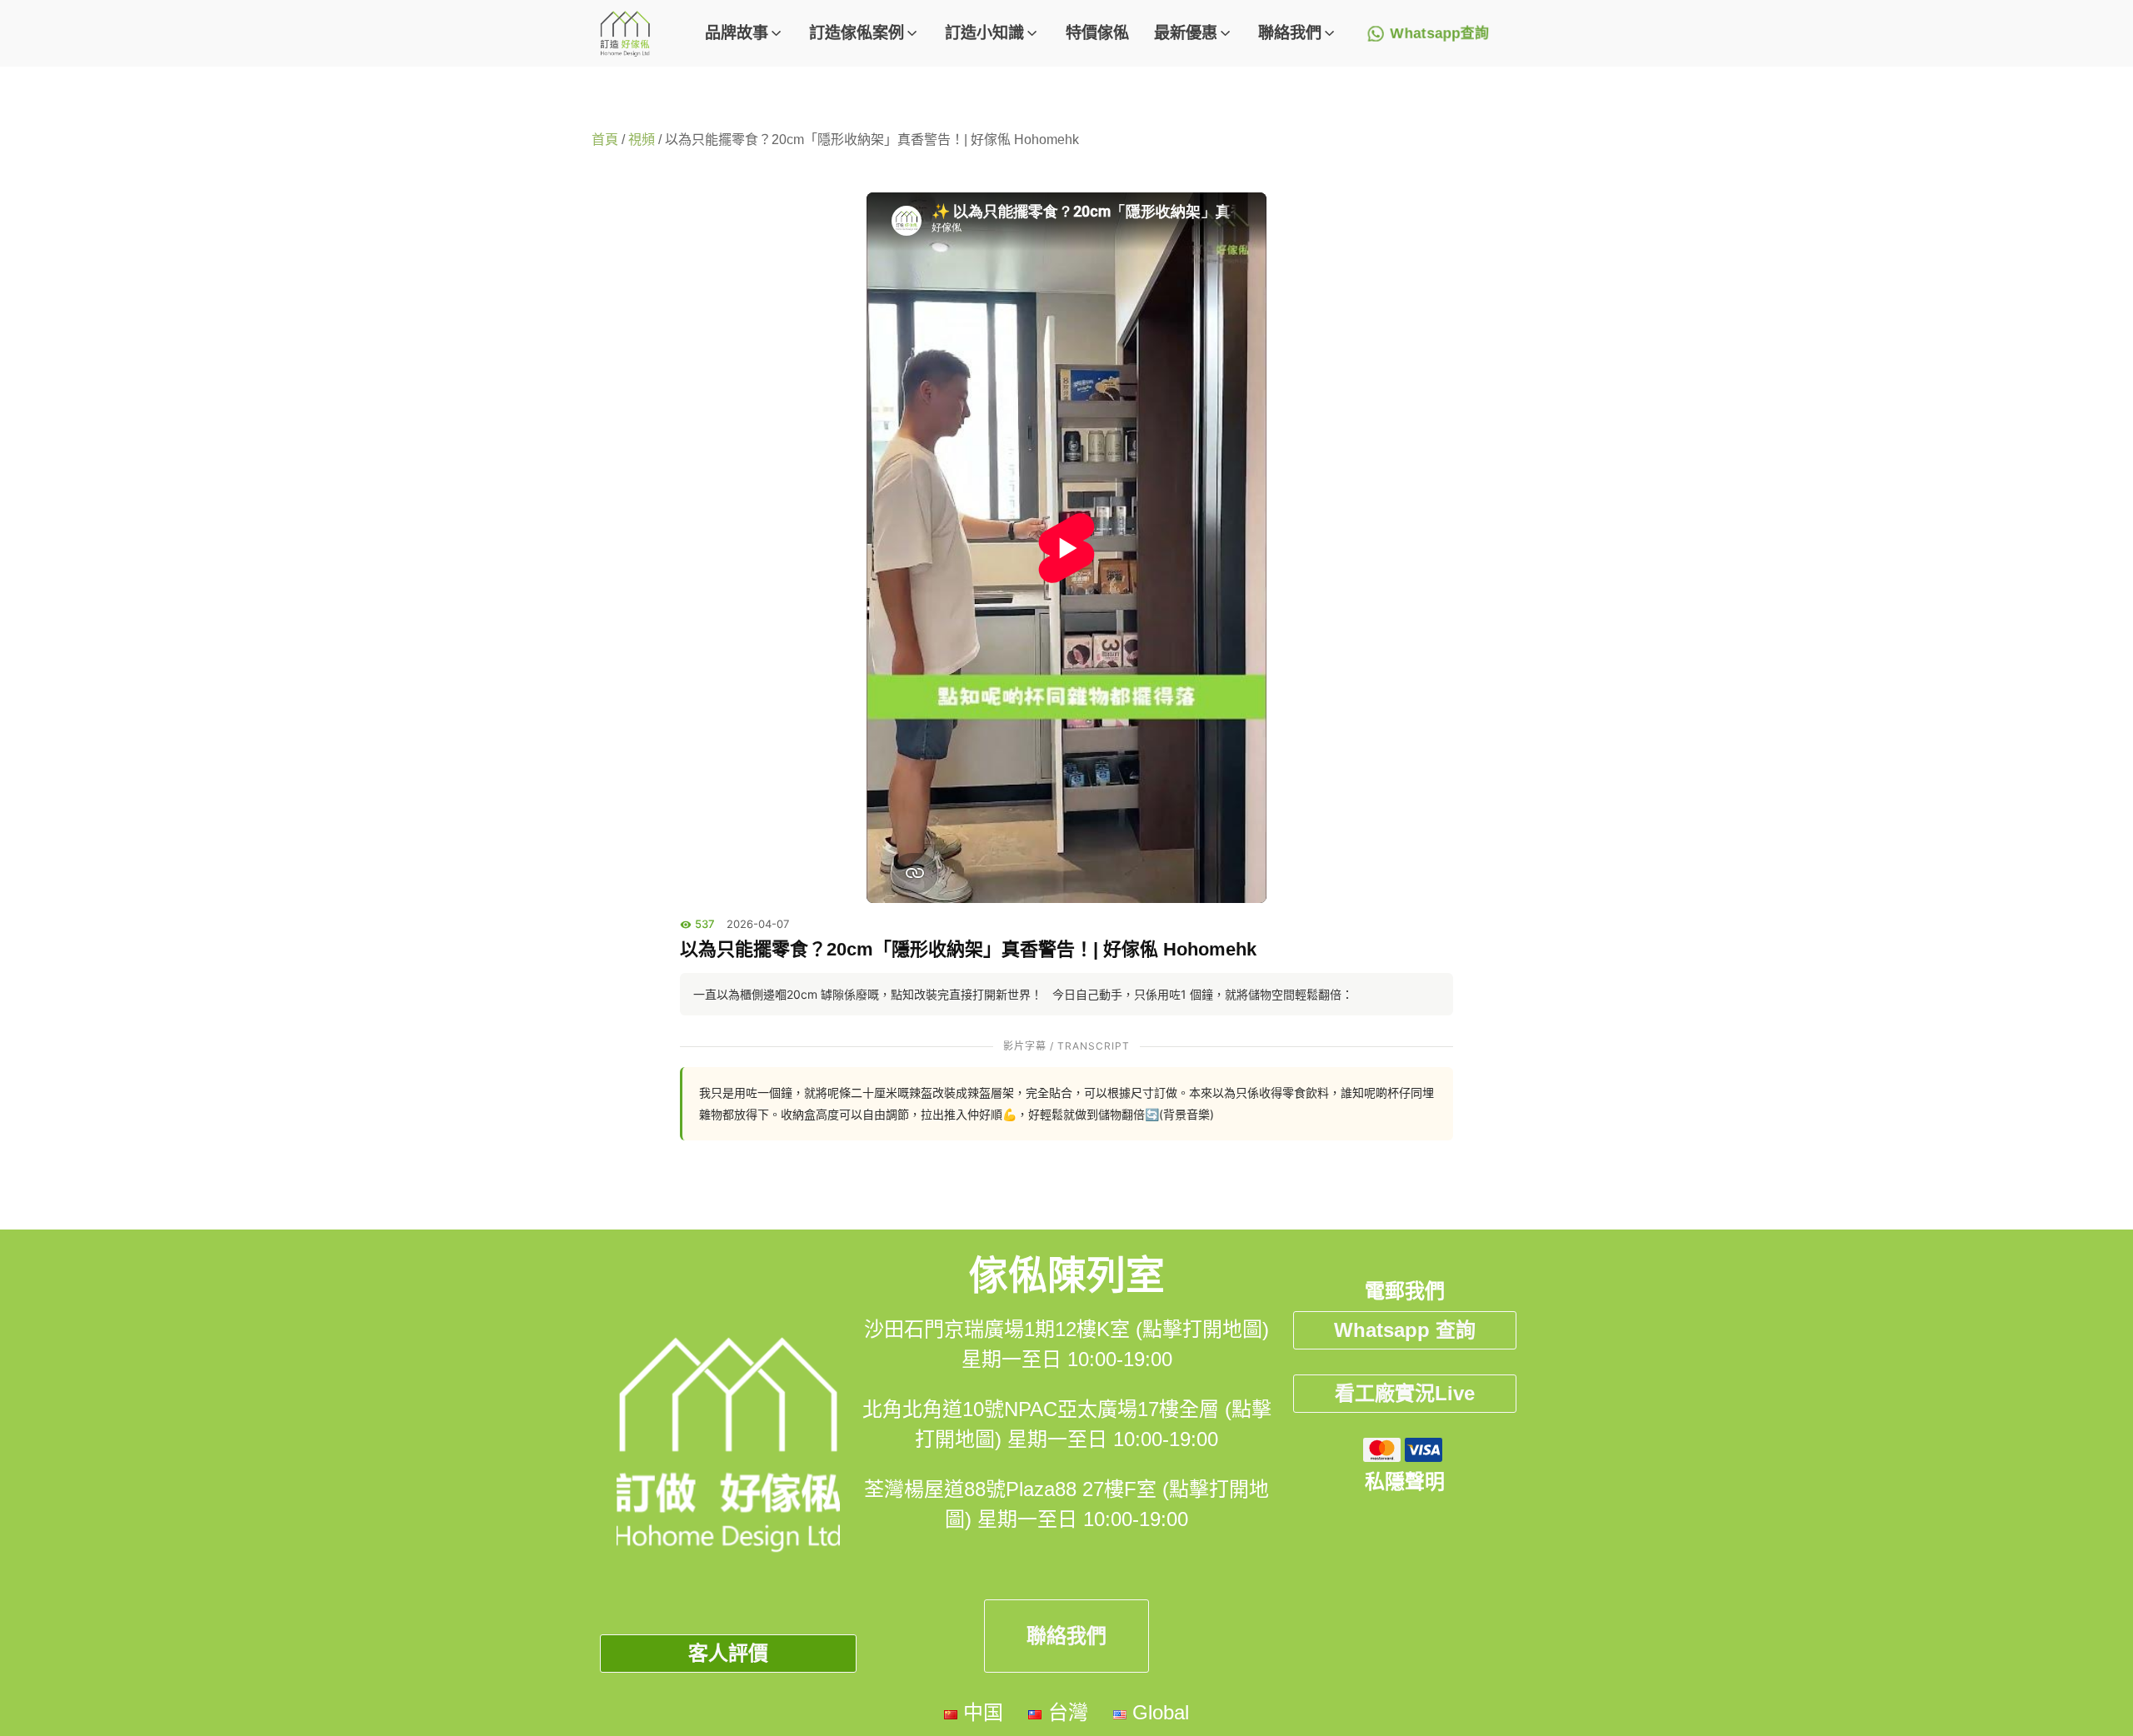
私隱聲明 (1405, 1482)
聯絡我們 (1066, 1636)
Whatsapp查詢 (1440, 34)
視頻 (642, 140)
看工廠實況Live (1405, 1393)
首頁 (605, 140)
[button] (744, 34)
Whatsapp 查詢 (1405, 1330)
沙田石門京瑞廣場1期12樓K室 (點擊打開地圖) (1066, 1329)
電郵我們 (1405, 1291)
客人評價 (728, 1653)
